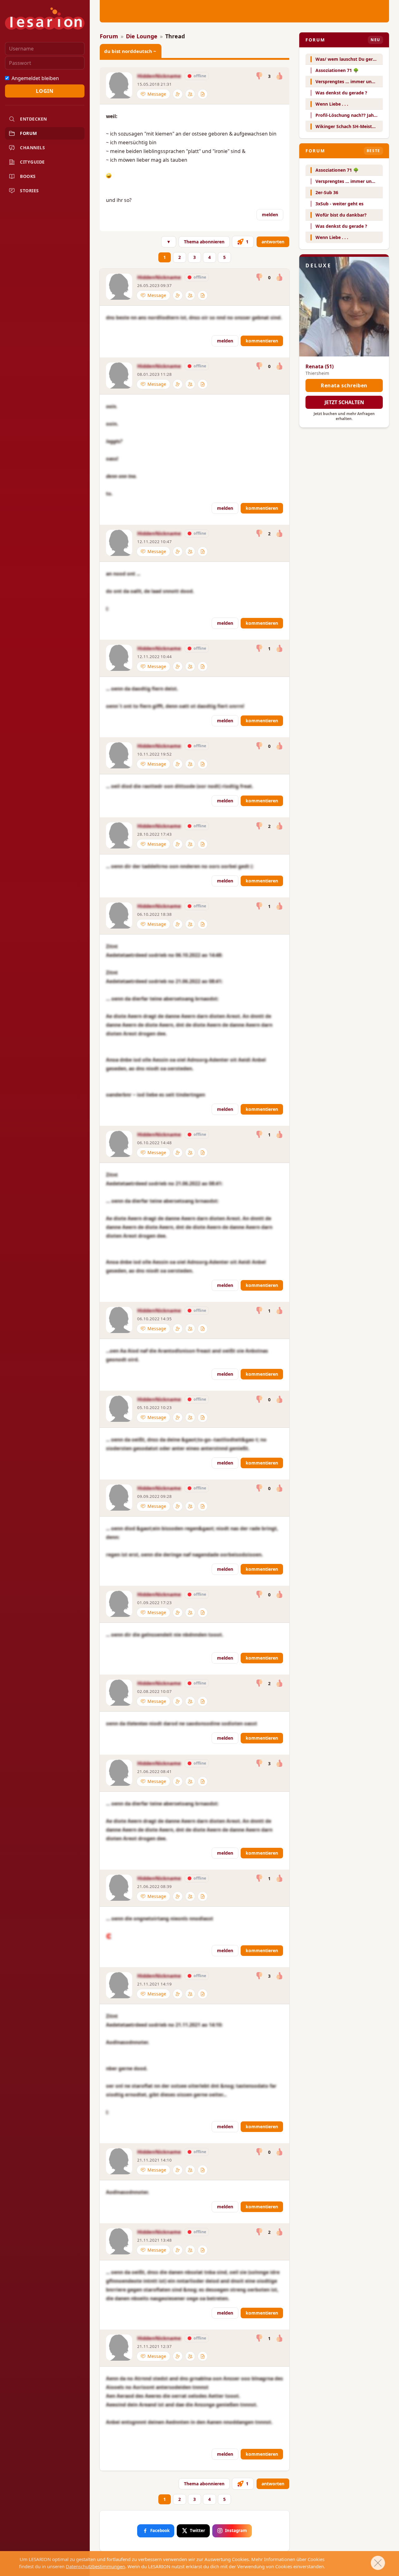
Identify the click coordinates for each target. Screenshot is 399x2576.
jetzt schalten (344, 402)
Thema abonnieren (204, 242)
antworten (273, 242)
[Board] (203, 94)
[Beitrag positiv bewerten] (279, 76)
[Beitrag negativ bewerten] (260, 76)
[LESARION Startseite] (45, 19)
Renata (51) (320, 366)
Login (45, 91)
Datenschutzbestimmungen (95, 2566)
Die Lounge (142, 36)
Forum (109, 36)
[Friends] (190, 94)
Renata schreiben (344, 385)
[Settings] (178, 94)
